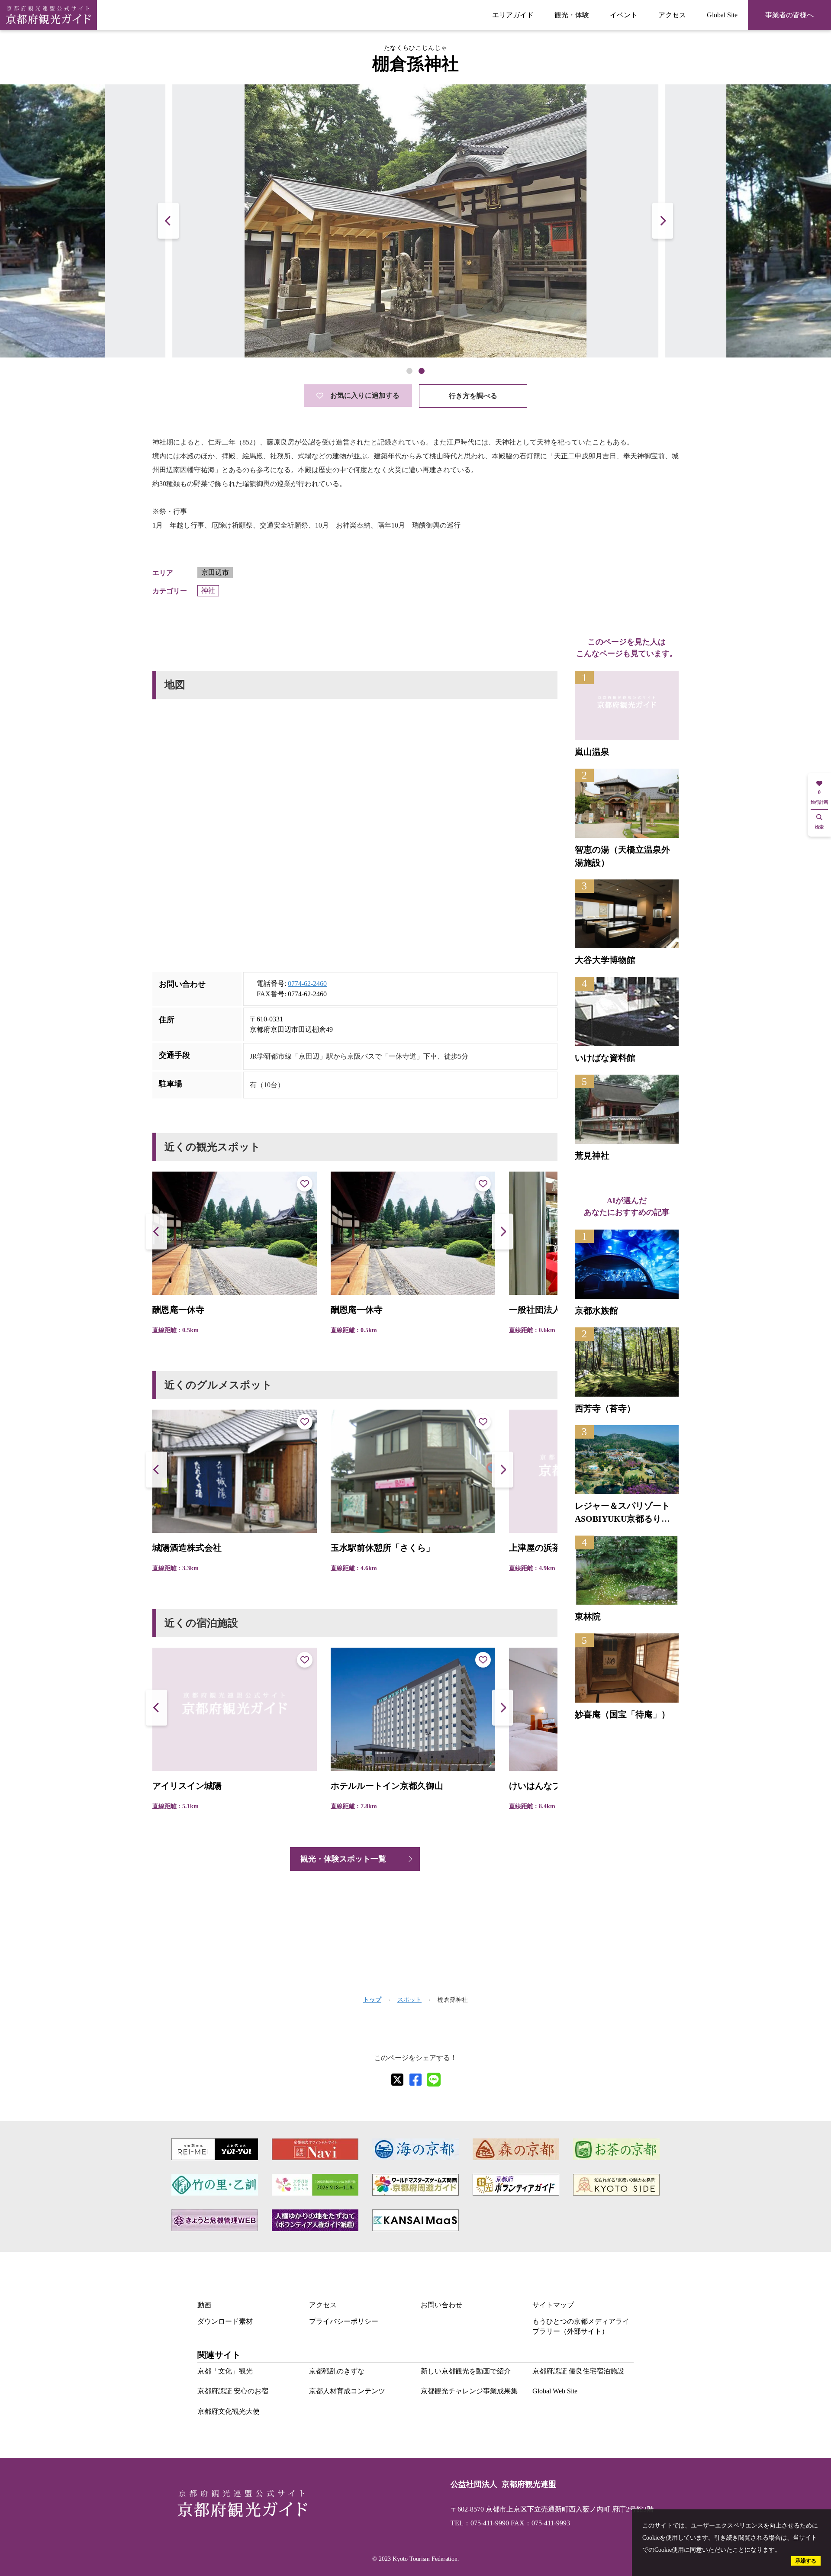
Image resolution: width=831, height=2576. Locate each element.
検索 (819, 827)
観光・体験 (572, 15)
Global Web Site (555, 2391)
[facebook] (415, 2080)
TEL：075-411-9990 (480, 2523)
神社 (208, 591)
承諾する (806, 2561)
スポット (409, 2000)
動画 (204, 2305)
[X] (397, 2080)
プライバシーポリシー (344, 2321)
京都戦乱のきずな (337, 2371)
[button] (663, 221)
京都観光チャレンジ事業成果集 (469, 2391)
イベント (624, 15)
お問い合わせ (441, 2305)
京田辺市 (215, 572)
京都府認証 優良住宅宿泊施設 (578, 2371)
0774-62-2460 (307, 984)
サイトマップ (553, 2305)
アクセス (672, 15)
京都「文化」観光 (225, 2371)
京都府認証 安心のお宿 (233, 2391)
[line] (434, 2080)
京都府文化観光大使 (229, 2411)
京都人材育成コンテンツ (347, 2391)
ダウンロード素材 (225, 2321)
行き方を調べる (473, 396)
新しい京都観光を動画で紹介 (466, 2371)
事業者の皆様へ (789, 15)
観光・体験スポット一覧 (343, 1859)
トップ (372, 2000)
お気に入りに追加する (365, 395)
